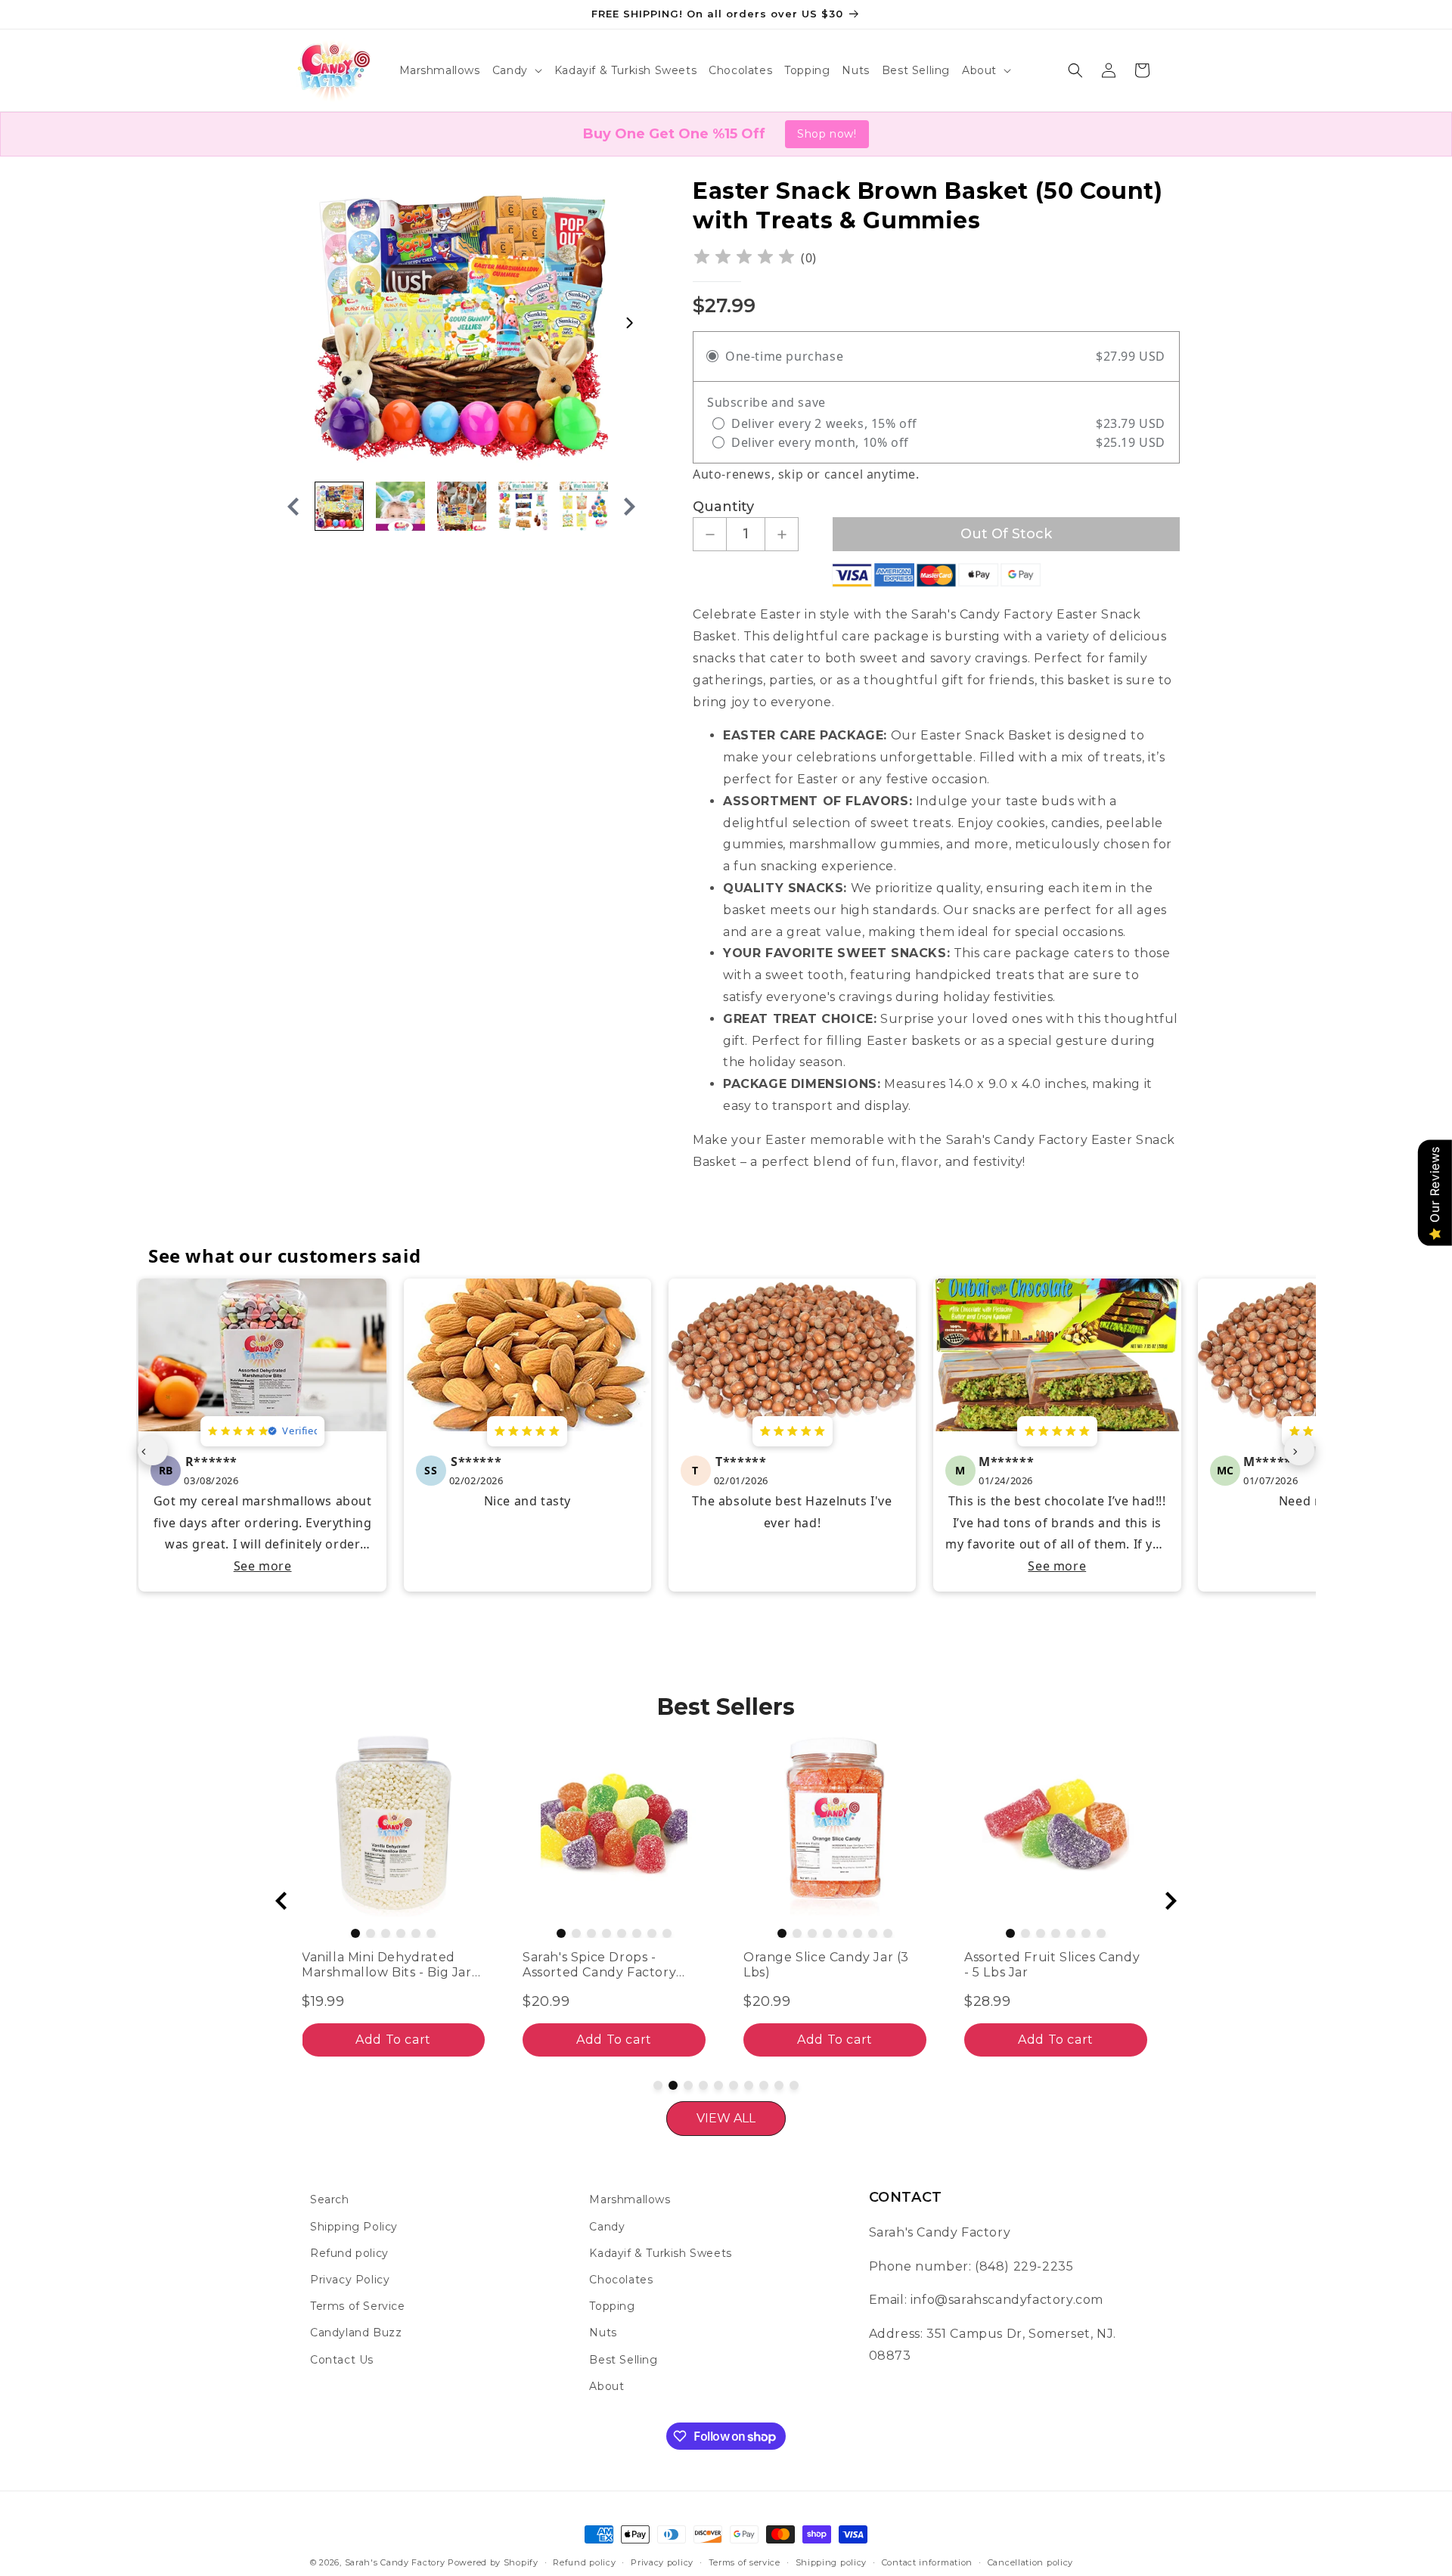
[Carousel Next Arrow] (629, 323)
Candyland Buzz (356, 2333)
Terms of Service (358, 2306)
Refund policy (349, 2253)
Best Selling (623, 2360)
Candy (607, 2227)
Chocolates (621, 2280)
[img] (744, 258)
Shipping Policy (354, 2227)
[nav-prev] (153, 1450)
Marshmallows (630, 2199)
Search (330, 2199)
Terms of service (745, 2562)
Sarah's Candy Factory (395, 2562)
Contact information (927, 2562)
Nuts (603, 2333)
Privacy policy (662, 2562)
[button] (517, 70)
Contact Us (342, 2360)
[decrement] (710, 534)
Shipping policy (831, 2562)
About (607, 2386)
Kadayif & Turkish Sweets (660, 2253)
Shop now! (827, 134)
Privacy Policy (350, 2280)
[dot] (340, 1933)
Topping (612, 2306)
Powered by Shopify (493, 2562)
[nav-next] (1299, 1450)
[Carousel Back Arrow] (293, 507)
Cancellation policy (1030, 2562)
